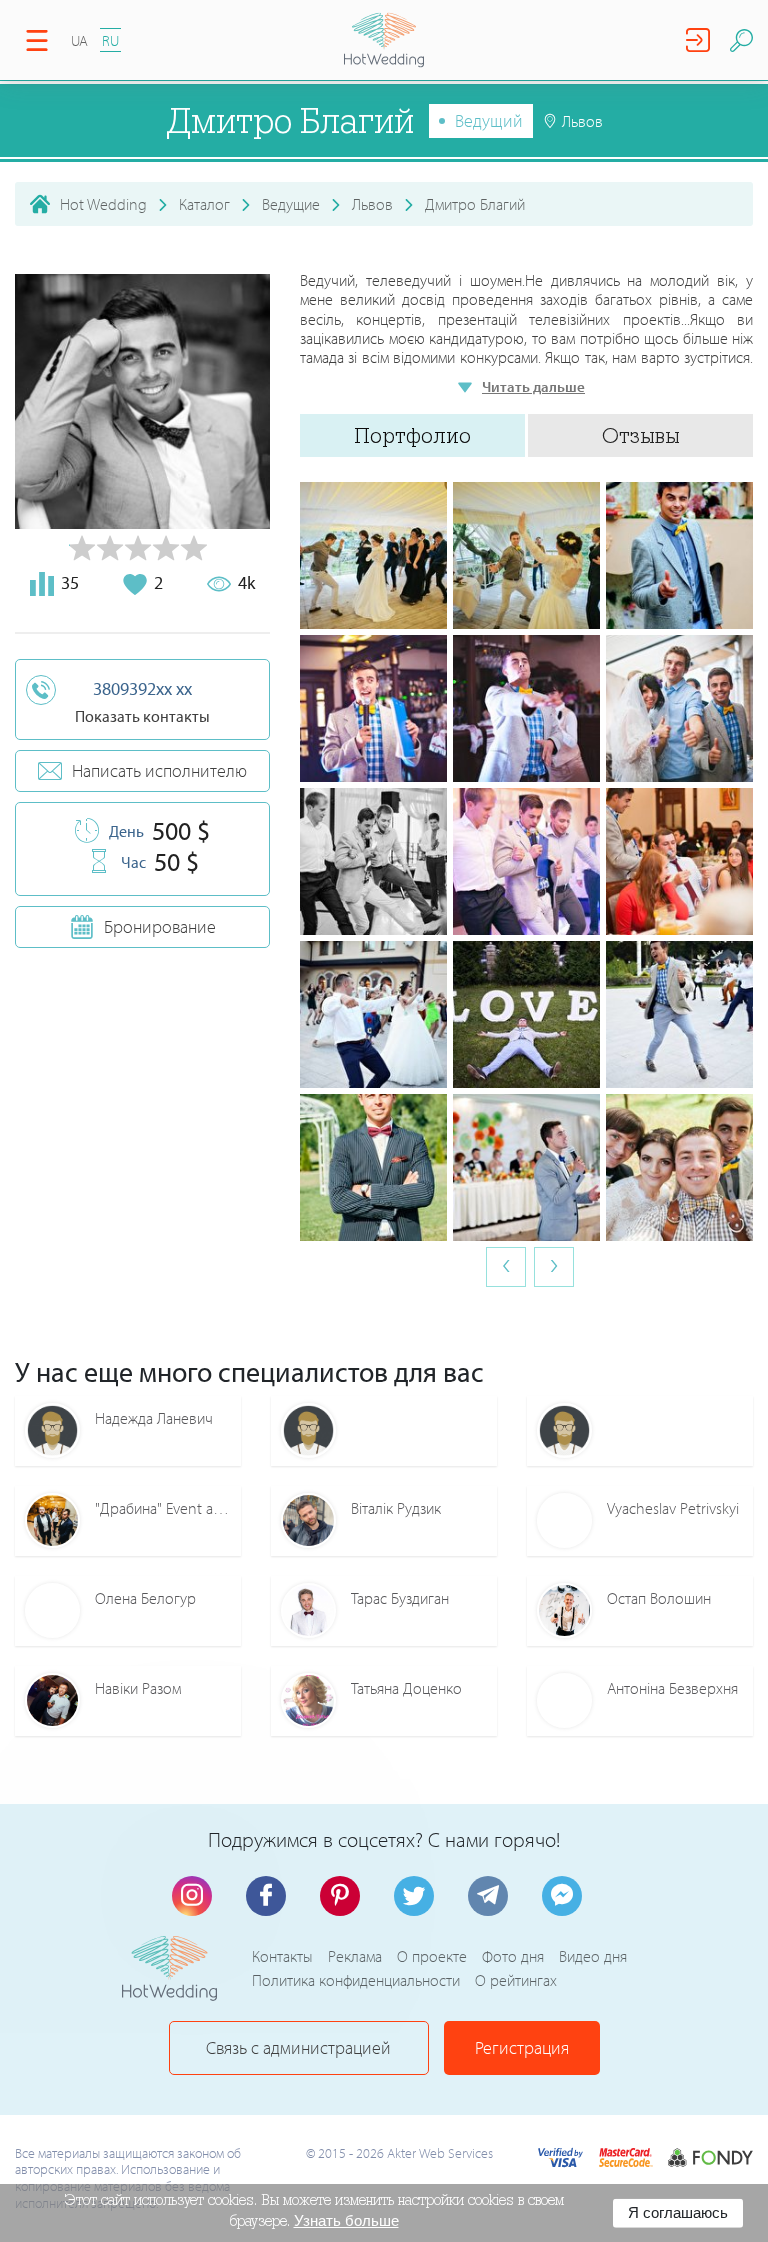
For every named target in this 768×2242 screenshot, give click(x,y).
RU (110, 40)
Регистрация (522, 2047)
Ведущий (489, 120)
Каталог (204, 204)
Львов (372, 204)
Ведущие (291, 204)
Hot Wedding (103, 204)
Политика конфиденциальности (356, 1980)
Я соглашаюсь (678, 2212)
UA (79, 40)
